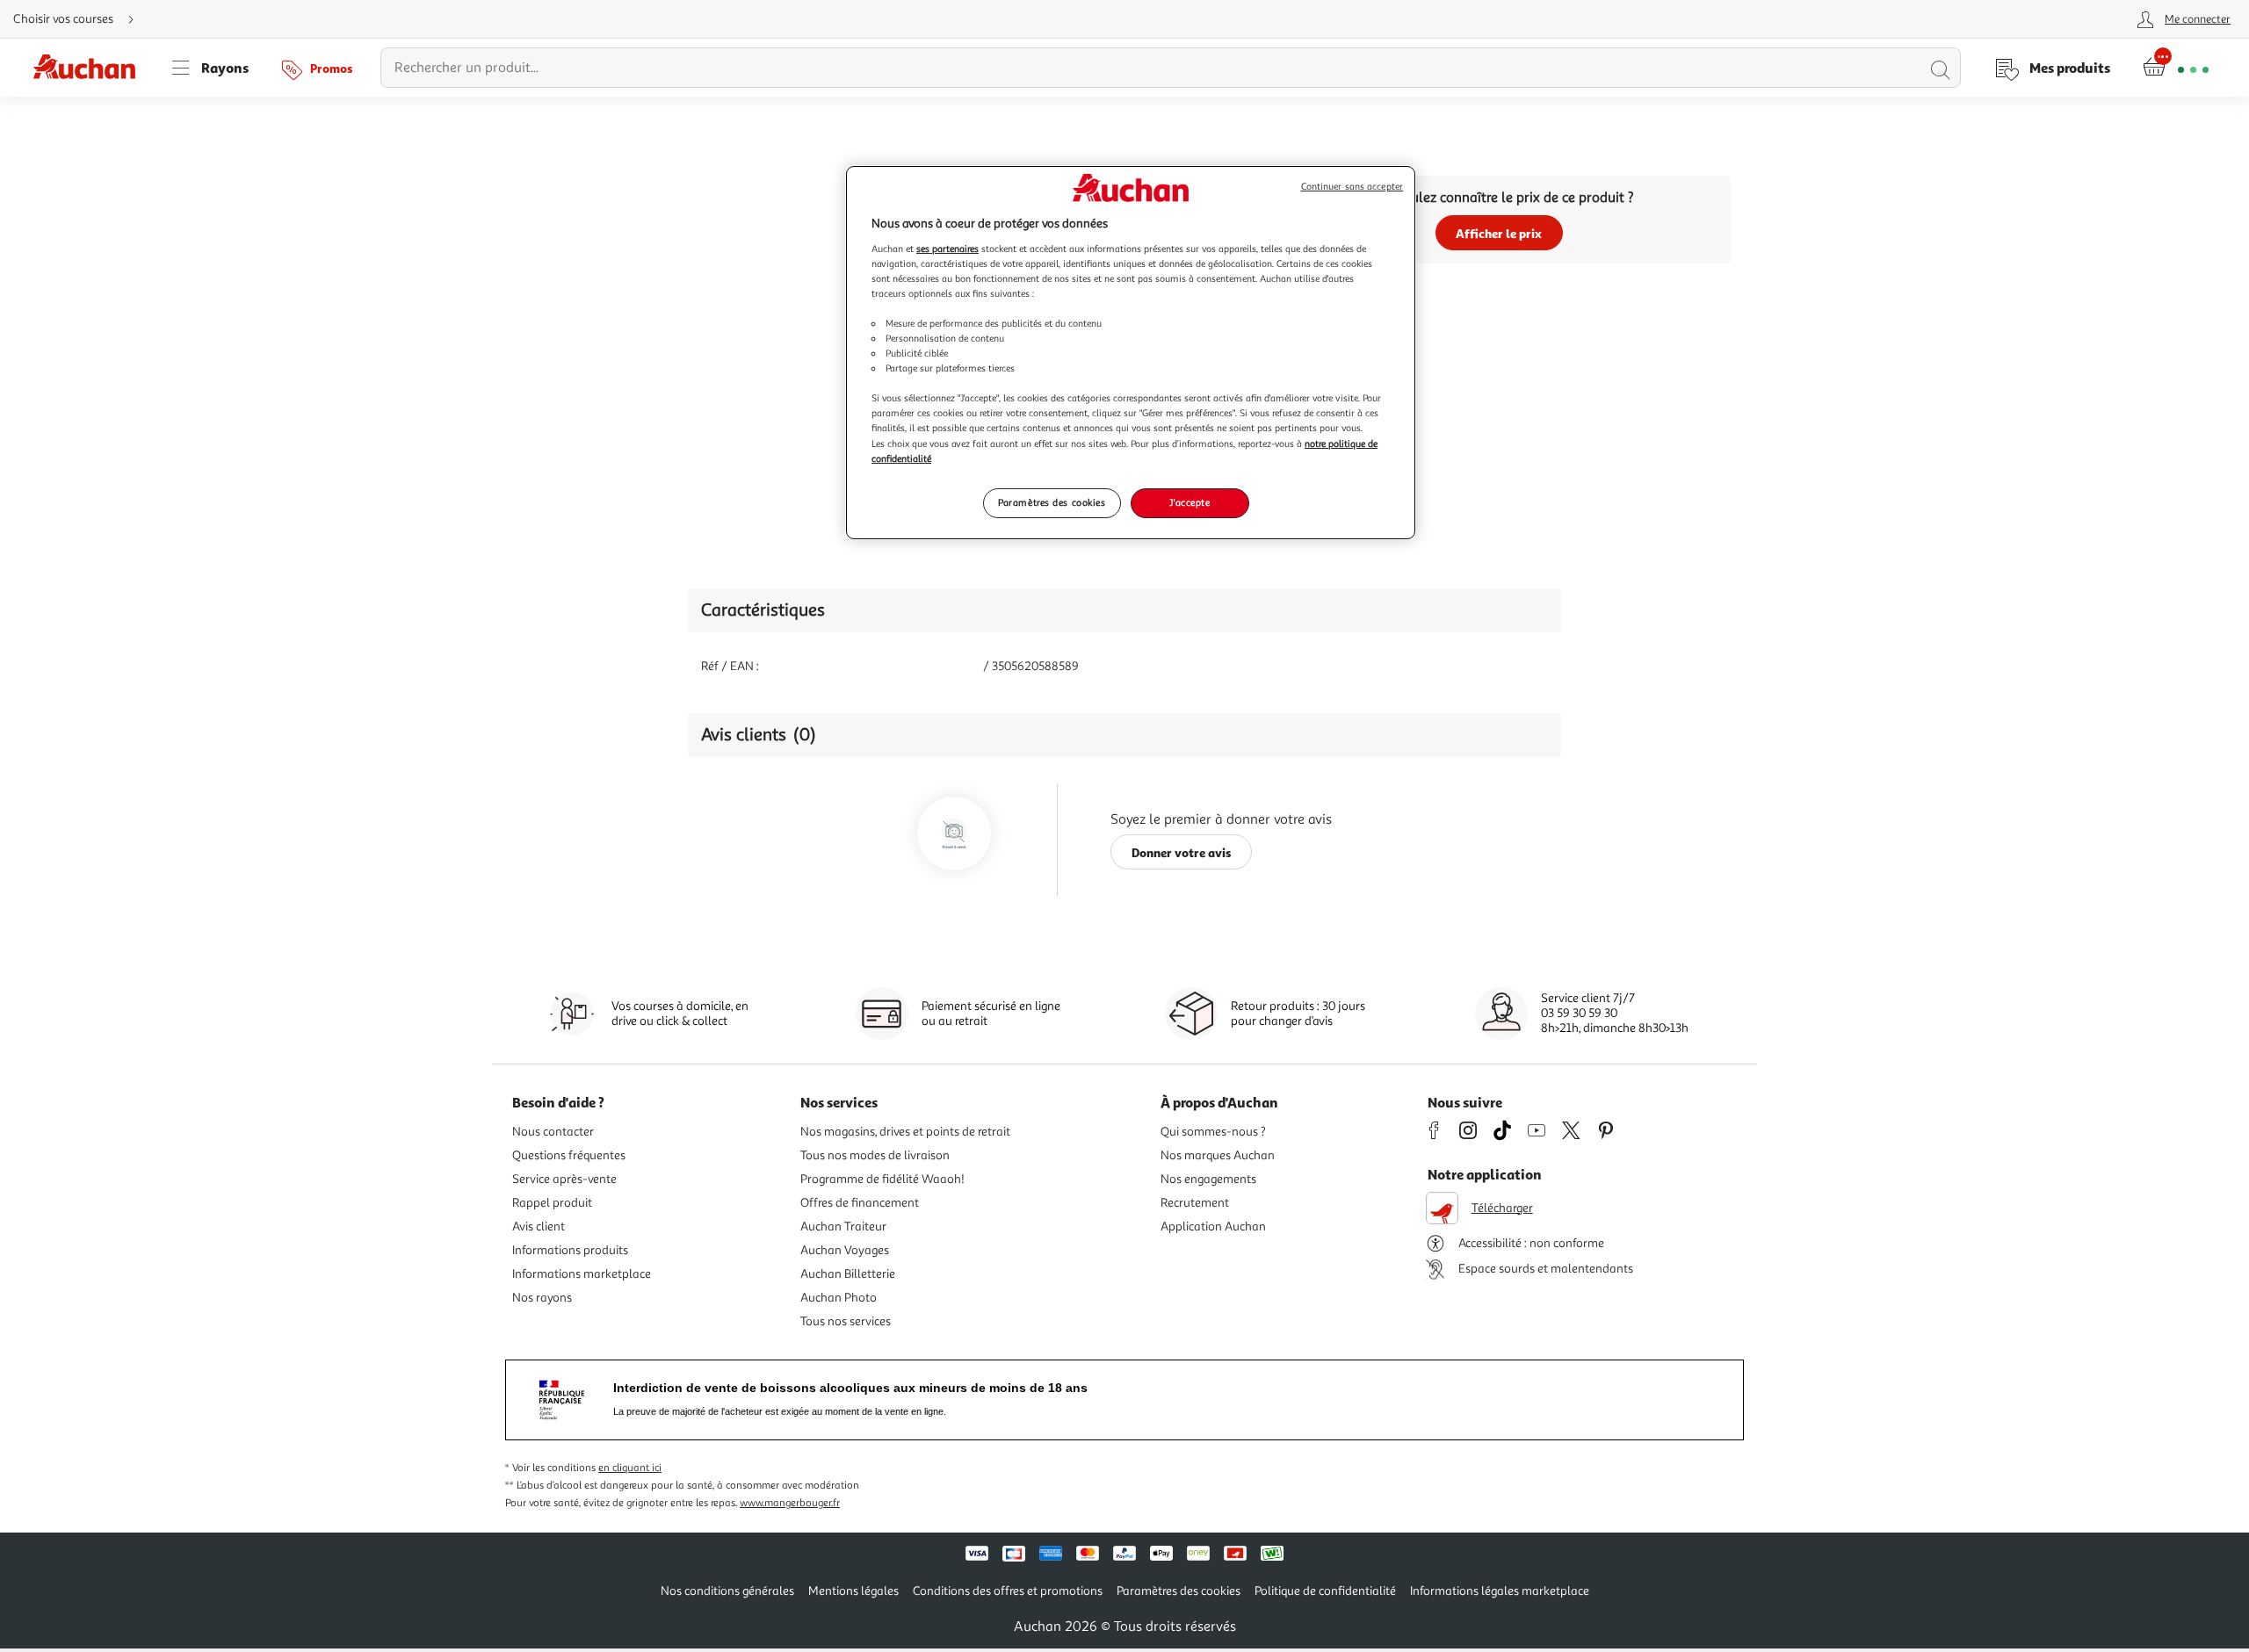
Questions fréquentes (569, 1155)
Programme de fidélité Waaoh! (882, 1179)
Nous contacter (553, 1132)
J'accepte (1190, 502)
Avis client (539, 1226)
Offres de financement (860, 1203)
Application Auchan (1213, 1226)
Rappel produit (552, 1203)
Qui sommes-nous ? (1213, 1132)
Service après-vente (564, 1179)
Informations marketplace (582, 1274)
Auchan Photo (839, 1298)
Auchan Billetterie (848, 1274)
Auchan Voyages (845, 1250)
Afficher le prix (1499, 233)
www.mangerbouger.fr (790, 1503)
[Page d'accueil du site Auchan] (90, 68)
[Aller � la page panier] (2176, 68)
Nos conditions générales (727, 1591)
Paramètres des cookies (1052, 502)
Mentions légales (853, 1591)
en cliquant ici (630, 1468)
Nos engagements (1208, 1179)
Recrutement (1195, 1203)
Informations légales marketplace (1500, 1591)
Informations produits (570, 1250)
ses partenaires (947, 249)
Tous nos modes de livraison (875, 1155)
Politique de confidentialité (1325, 1591)
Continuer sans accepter (1352, 187)
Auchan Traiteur (843, 1226)
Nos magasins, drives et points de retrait (905, 1132)
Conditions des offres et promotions (1008, 1591)
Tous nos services (846, 1321)
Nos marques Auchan (1218, 1155)
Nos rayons (542, 1298)
